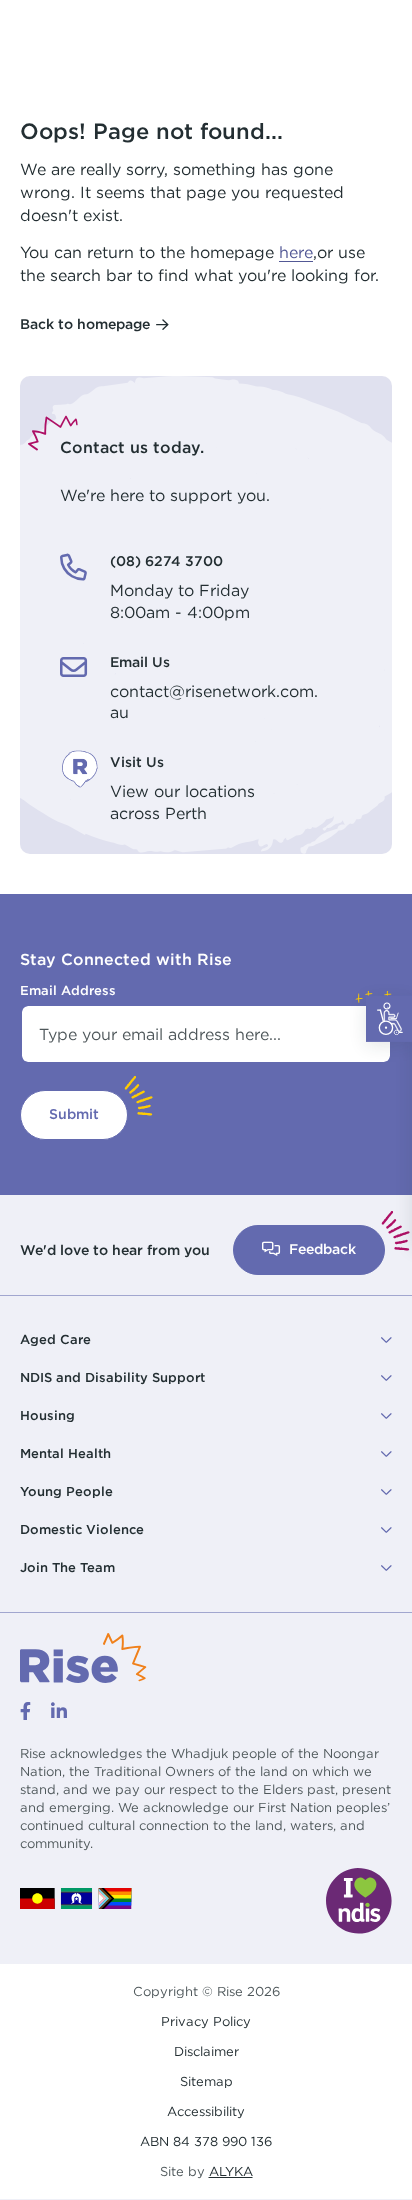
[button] (206, 1340)
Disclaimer (206, 2051)
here (296, 252)
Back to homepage (85, 324)
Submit (74, 1114)
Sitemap (206, 2081)
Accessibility (206, 2111)
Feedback (320, 1249)
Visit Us (137, 762)
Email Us (140, 662)
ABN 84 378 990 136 (206, 2141)
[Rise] (83, 1656)
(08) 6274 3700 (166, 561)
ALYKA (231, 2171)
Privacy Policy (206, 2021)
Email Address (68, 990)
